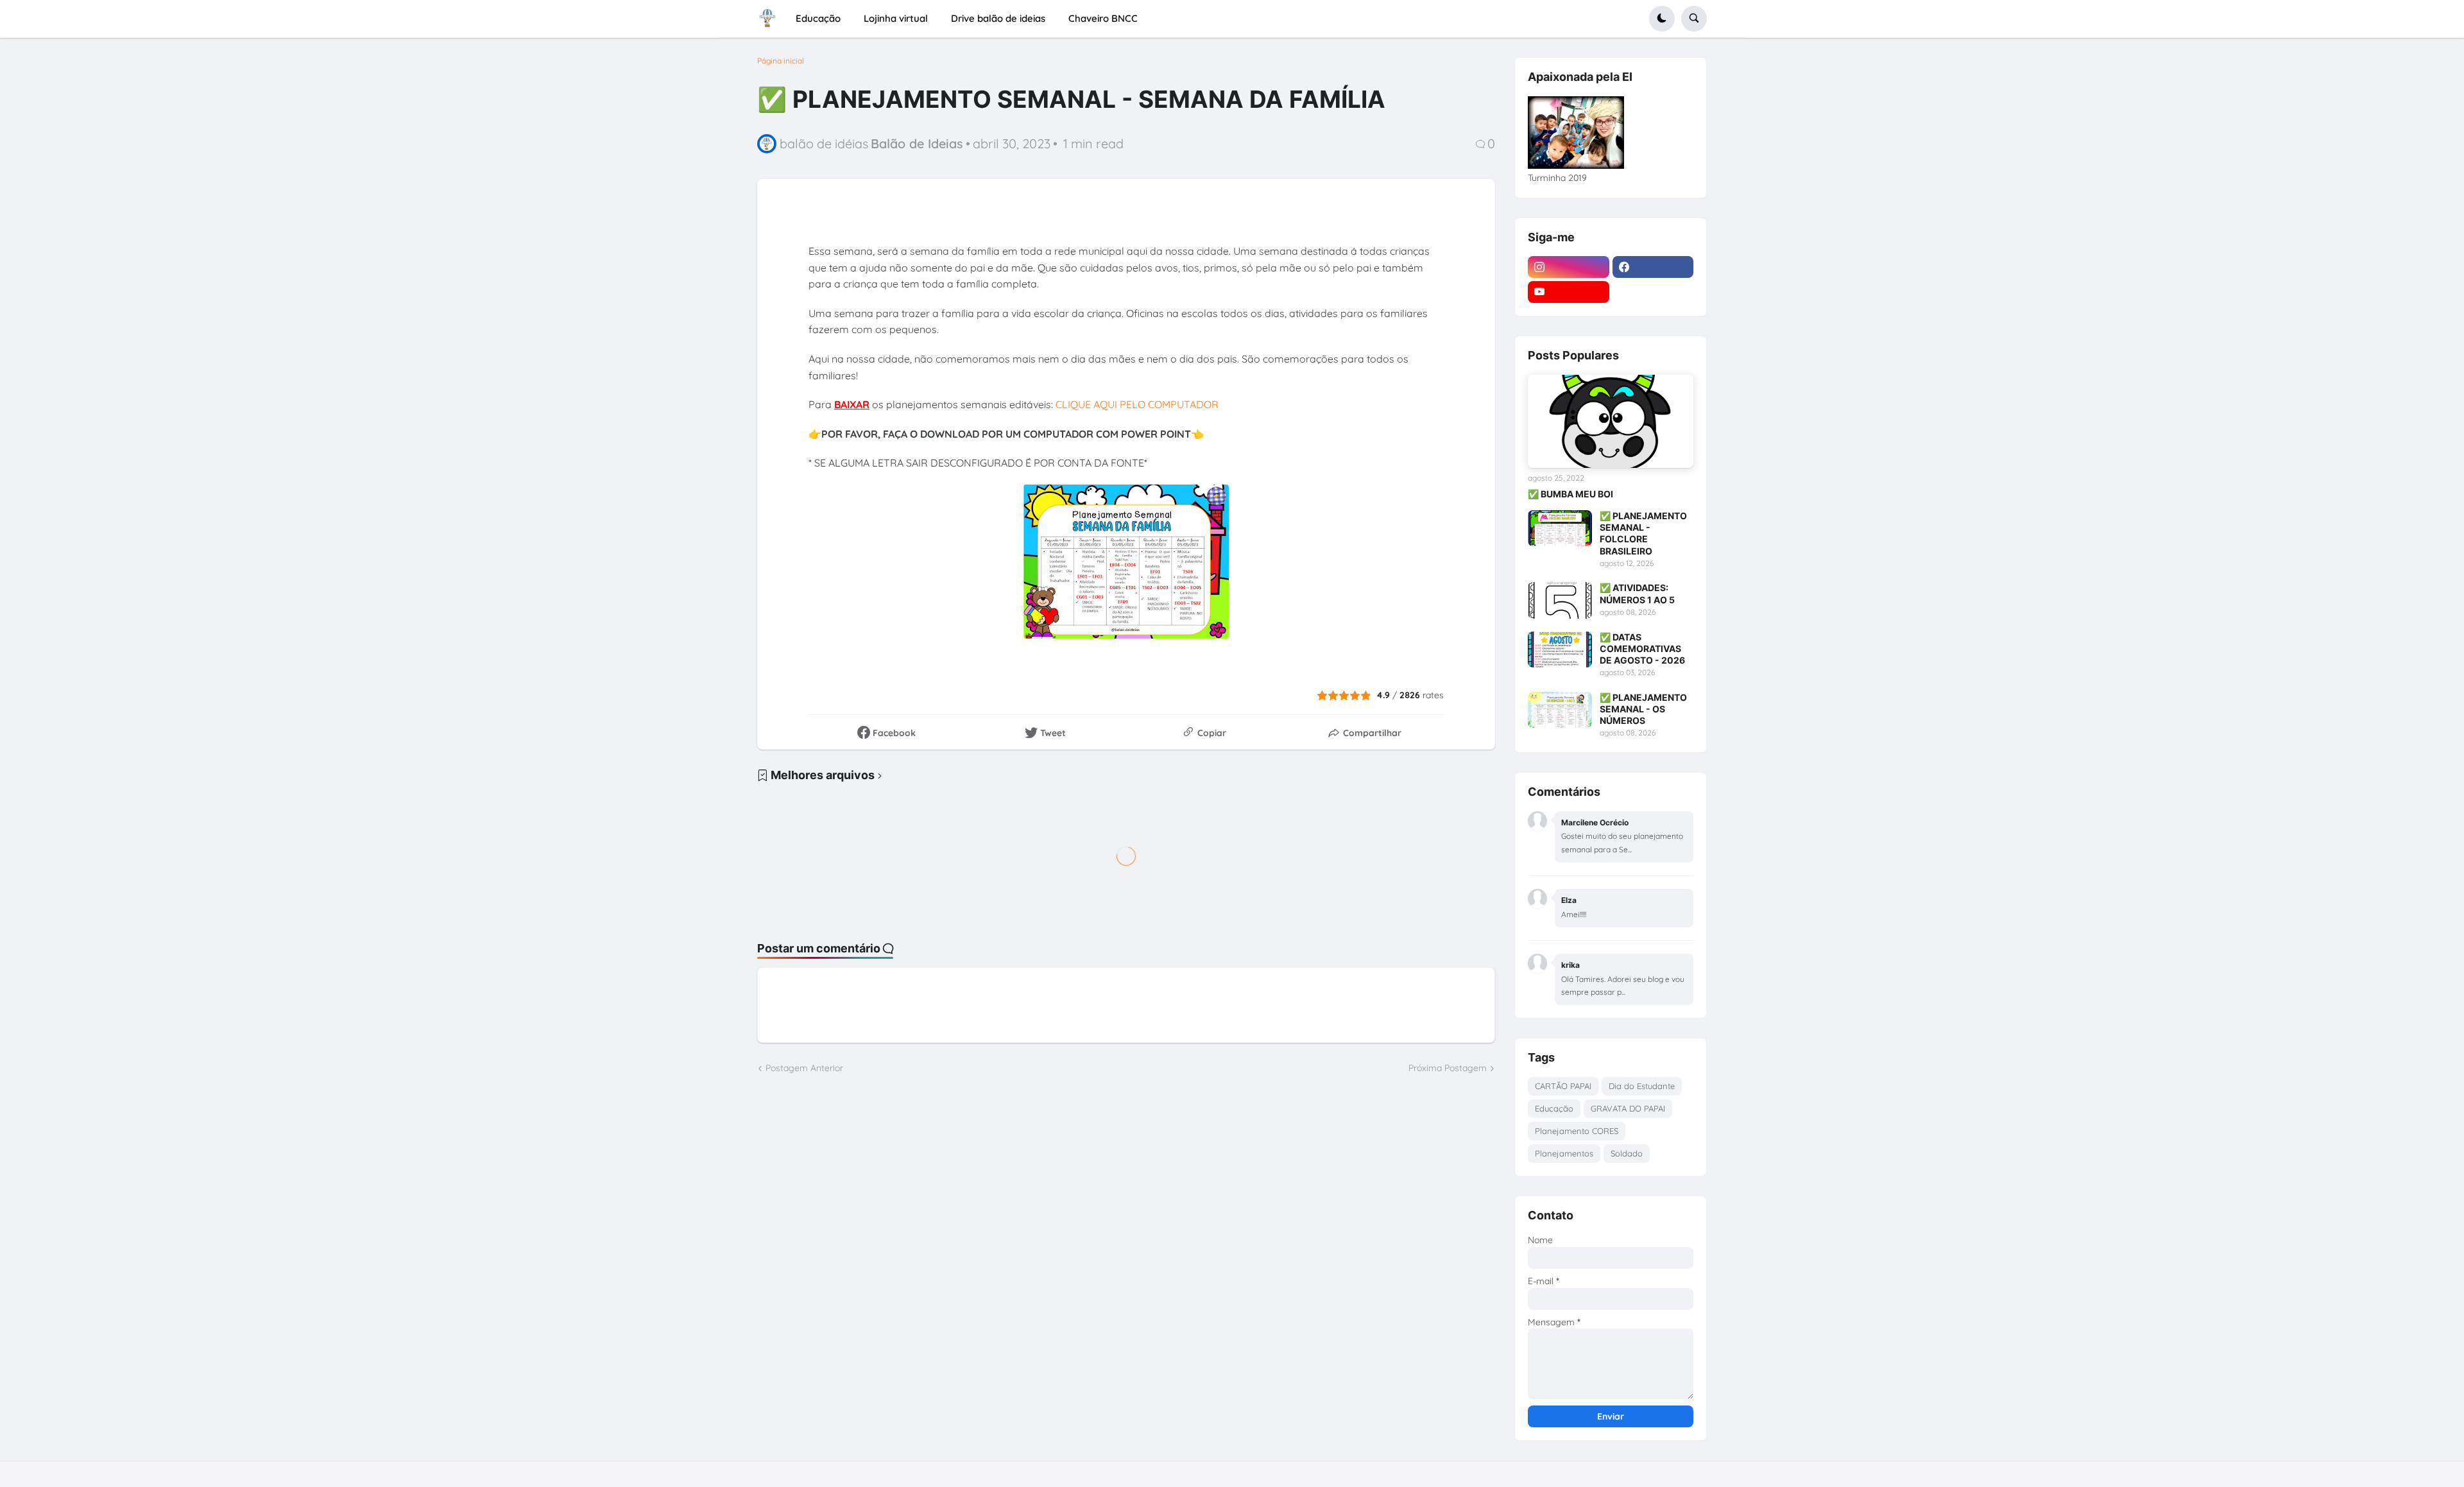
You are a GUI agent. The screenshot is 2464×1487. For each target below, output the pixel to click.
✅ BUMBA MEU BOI (1570, 494)
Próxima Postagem (1448, 1068)
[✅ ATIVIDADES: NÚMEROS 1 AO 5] (1560, 600)
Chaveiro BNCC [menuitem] (1103, 18)
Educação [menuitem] (818, 18)
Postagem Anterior (804, 1068)
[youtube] (1569, 292)
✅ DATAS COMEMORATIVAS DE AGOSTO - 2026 (1642, 649)
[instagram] (1569, 267)
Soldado (1627, 1153)
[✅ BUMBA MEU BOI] (1611, 421)
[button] (1662, 19)
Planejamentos (1564, 1153)
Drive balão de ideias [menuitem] (998, 18)
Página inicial (781, 61)
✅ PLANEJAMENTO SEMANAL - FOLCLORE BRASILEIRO (1643, 533)
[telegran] (1653, 292)
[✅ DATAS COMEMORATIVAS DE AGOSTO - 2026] (1560, 649)
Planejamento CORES (1577, 1131)
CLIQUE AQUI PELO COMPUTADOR (1137, 404)
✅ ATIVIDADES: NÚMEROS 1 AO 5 (1637, 593)
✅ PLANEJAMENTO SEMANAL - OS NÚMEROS (1643, 709)
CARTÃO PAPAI (1563, 1086)
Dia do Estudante (1642, 1086)
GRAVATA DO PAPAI (1628, 1108)
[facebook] (1653, 267)
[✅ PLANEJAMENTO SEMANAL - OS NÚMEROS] (1560, 710)
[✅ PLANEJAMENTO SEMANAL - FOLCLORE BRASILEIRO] (1560, 528)
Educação (1554, 1108)
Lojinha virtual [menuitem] (896, 18)
